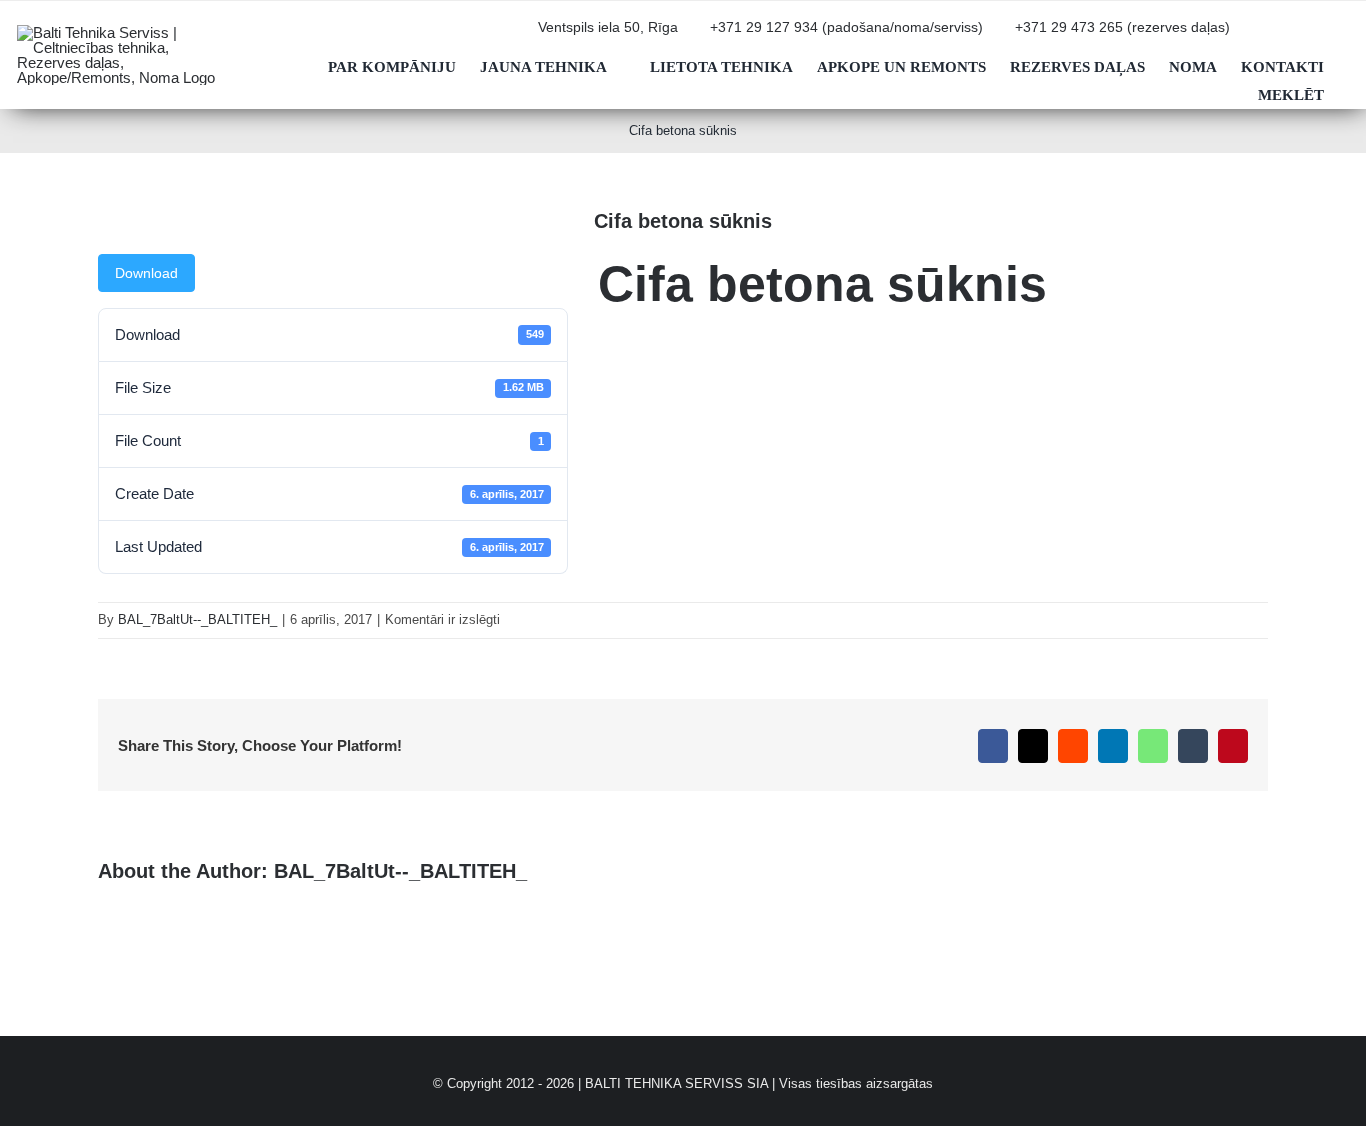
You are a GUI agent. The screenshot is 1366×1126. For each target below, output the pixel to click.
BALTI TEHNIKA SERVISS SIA (676, 1083)
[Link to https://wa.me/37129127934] (1283, 35)
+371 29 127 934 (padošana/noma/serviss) (846, 27)
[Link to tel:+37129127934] (699, 35)
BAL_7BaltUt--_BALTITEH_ (197, 619)
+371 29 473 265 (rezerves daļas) (1122, 27)
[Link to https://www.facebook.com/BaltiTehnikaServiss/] (1315, 35)
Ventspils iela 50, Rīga (608, 27)
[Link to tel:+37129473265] (1004, 35)
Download (146, 273)
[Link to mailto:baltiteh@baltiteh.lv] (1251, 35)
